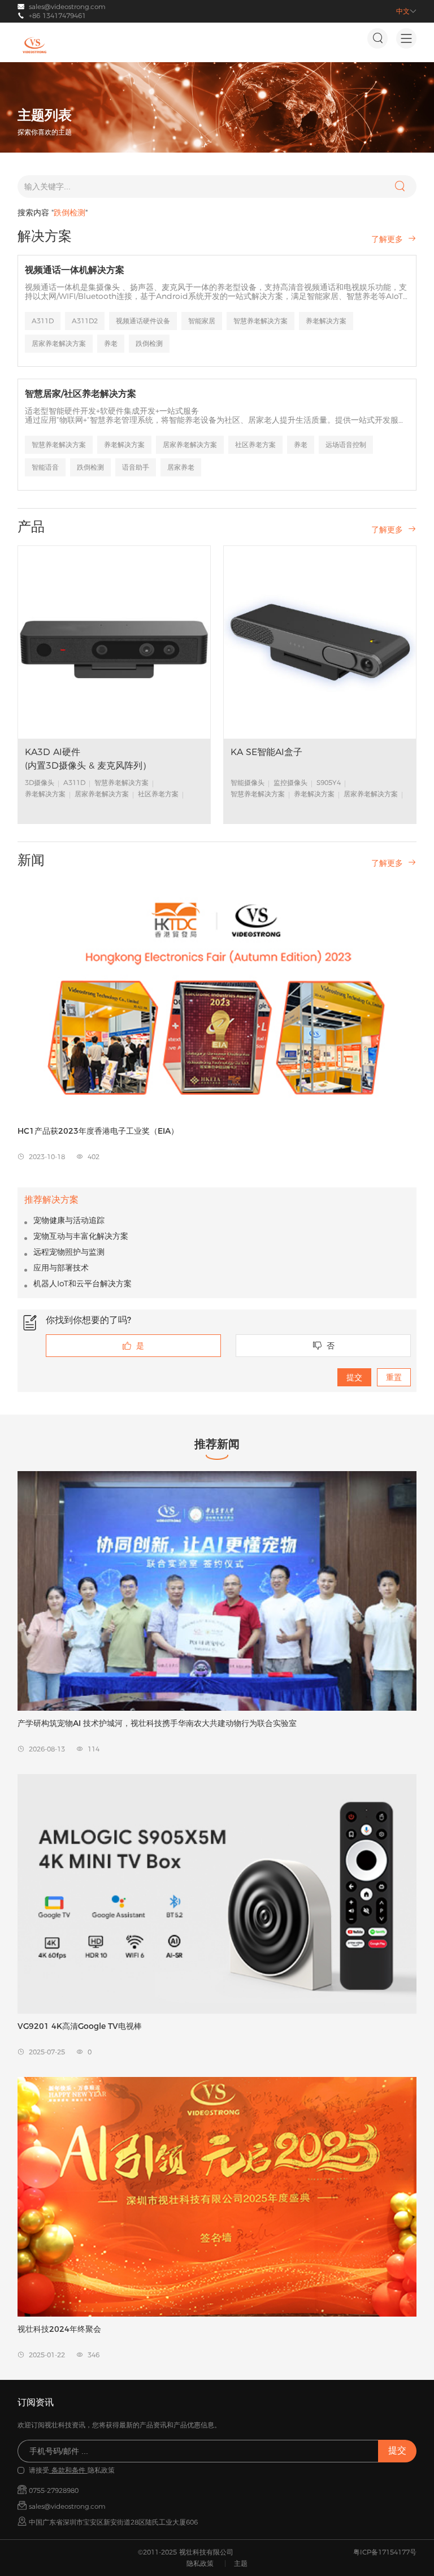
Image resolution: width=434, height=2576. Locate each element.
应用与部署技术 (61, 1268)
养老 (111, 343)
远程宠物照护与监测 (69, 1252)
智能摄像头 (248, 782)
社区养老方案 (255, 444)
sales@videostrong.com (67, 6)
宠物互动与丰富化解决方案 (81, 1236)
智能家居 (202, 321)
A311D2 (85, 321)
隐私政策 (200, 2563)
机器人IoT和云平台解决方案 (83, 1283)
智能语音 (45, 467)
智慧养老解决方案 (261, 321)
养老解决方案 (326, 321)
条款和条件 (68, 2470)
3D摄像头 (40, 782)
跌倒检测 (149, 343)
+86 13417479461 (57, 16)
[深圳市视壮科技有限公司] (34, 45)
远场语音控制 (346, 444)
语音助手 (136, 467)
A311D (43, 321)
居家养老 (181, 467)
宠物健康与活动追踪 (69, 1220)
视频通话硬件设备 (143, 321)
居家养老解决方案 (59, 343)
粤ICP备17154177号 (385, 2552)
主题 (241, 2563)
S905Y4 (329, 782)
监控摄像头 (290, 782)
